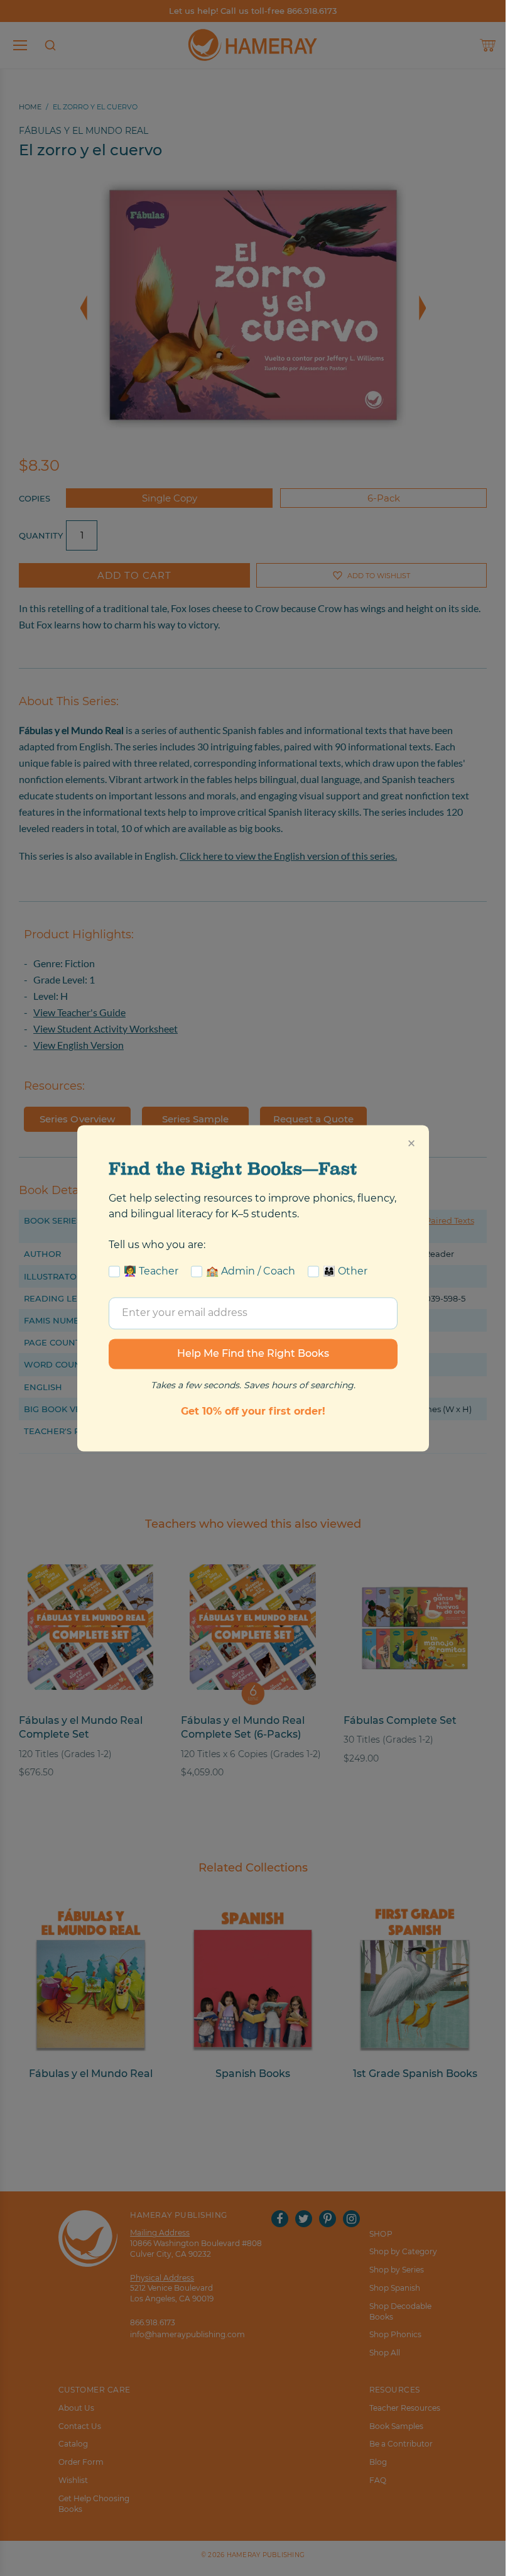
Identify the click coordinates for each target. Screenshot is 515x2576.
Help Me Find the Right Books (253, 1353)
